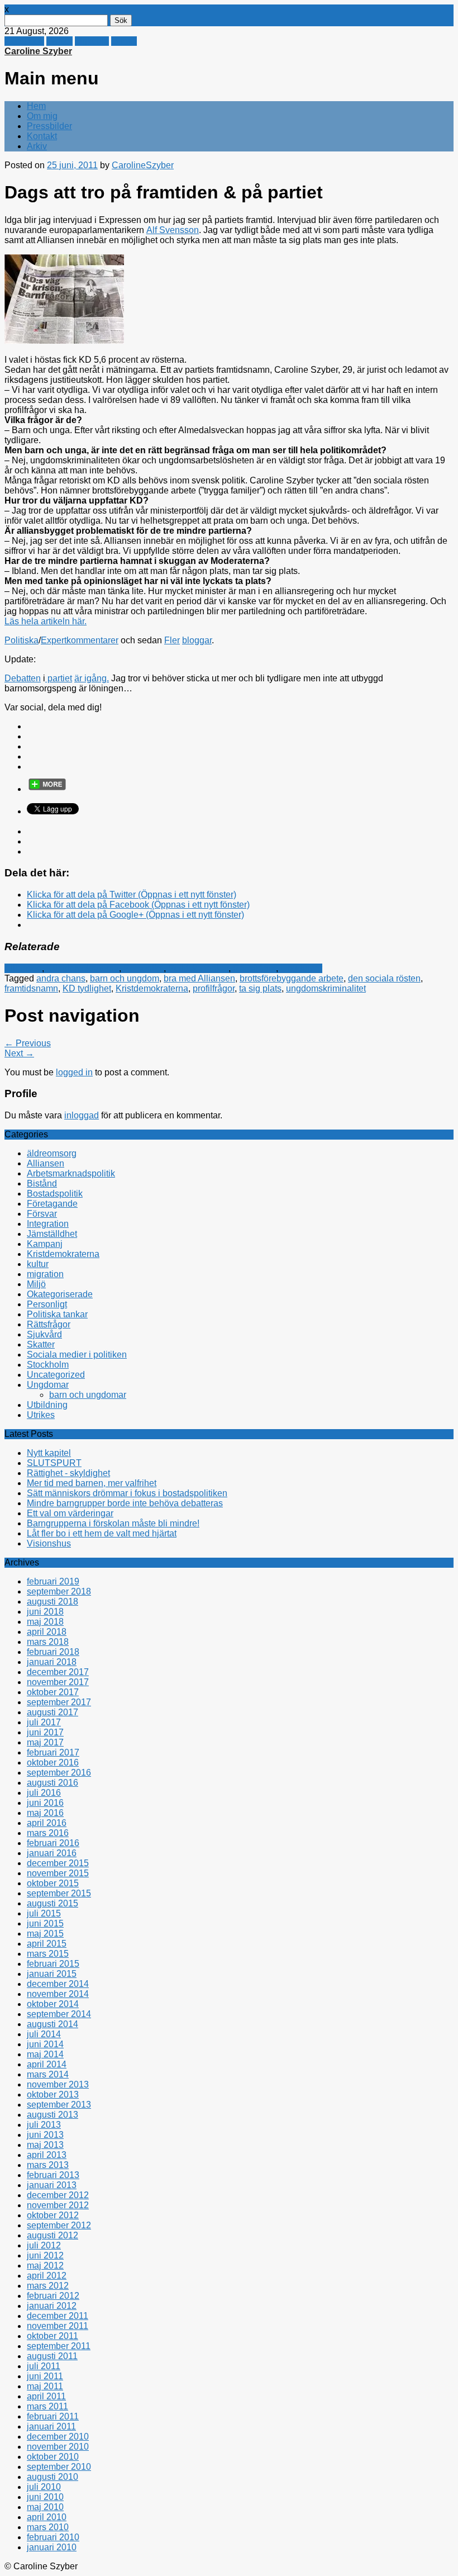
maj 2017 (45, 1742)
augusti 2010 (53, 2477)
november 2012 (58, 2205)
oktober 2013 (53, 2095)
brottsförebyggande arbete (292, 978)
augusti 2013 (53, 2115)
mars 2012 (48, 2286)
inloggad (82, 1115)
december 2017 (58, 1672)
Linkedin (92, 41)
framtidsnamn (31, 988)
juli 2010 (44, 2487)
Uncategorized (56, 1375)
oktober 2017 (53, 1692)
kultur (38, 1264)
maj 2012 (45, 2266)
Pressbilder (49, 126)
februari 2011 (53, 2416)
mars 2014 (48, 2074)
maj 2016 (45, 1813)
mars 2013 (48, 2165)
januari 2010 (52, 2547)
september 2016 (59, 1773)
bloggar (197, 640)
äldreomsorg (52, 1153)
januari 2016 (52, 1853)
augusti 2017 (53, 1712)
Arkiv (37, 146)
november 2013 (58, 2084)
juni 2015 (45, 1923)
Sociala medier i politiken (77, 1355)
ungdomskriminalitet (326, 988)
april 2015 (47, 1944)
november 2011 (58, 2326)
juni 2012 (45, 2255)
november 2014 (58, 1994)
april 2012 (47, 2276)
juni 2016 (45, 1803)
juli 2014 (44, 2034)
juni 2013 (45, 2135)
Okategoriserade (60, 1294)
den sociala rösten (384, 978)
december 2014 (58, 1984)
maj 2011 (45, 2386)
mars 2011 (47, 2406)
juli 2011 (44, 2366)
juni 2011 (45, 2376)
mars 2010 (48, 2527)
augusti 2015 (53, 1903)
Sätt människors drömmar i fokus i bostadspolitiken (127, 1493)
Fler (172, 640)
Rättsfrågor (254, 968)
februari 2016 (53, 1843)
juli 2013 (44, 2125)
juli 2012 (44, 2245)
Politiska (22, 640)
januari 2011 (51, 2426)
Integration (48, 1224)
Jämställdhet (52, 1234)
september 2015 (59, 1893)
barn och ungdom (125, 978)
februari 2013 (53, 2175)
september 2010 (59, 2467)
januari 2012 (52, 2306)
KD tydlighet (87, 988)
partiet (59, 678)
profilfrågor (214, 988)
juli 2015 (44, 1913)
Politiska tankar (198, 968)
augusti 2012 (53, 2235)
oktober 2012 (53, 2215)
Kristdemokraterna (83, 968)
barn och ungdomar (88, 1395)
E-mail (124, 41)
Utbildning (47, 1405)
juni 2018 (45, 1612)
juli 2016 (44, 1793)
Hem (36, 106)
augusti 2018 (53, 1602)
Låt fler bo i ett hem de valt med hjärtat (102, 1533)
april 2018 (47, 1632)
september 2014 (59, 2014)
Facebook (24, 41)
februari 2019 (53, 1581)
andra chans (61, 978)
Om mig (42, 116)
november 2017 (58, 1682)
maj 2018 (45, 1622)
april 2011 (46, 2396)
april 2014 (47, 2064)
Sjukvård (44, 1334)
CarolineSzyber (143, 165)
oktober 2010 (53, 2457)
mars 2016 (48, 1833)
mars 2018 (48, 1642)
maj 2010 (45, 2507)
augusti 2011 (52, 2356)
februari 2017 (53, 1752)
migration (45, 1274)
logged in (74, 1072)
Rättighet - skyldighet (68, 1473)
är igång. (92, 678)
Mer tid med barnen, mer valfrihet (92, 1483)
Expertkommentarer (80, 640)
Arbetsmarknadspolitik (71, 1173)
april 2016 (47, 1823)
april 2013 (47, 2155)
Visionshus (49, 1543)
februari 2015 (53, 1964)
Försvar (42, 1214)
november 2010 (58, 2447)
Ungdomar (301, 968)
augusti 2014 (53, 2024)
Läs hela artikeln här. (46, 621)
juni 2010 (45, 2497)
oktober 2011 (53, 2336)
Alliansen (23, 968)
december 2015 (58, 1863)
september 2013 (59, 2105)
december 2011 (58, 2316)
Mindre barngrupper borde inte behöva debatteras (125, 1503)
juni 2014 (45, 2044)
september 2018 (59, 1591)
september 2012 (59, 2225)
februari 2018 (53, 1652)
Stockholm (48, 1365)
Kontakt (42, 136)
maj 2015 (45, 1934)
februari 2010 (53, 2537)
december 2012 (58, 2195)
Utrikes (41, 1415)
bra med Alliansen (199, 978)
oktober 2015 (53, 1883)
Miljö (36, 1284)
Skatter (41, 1344)
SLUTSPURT (54, 1463)
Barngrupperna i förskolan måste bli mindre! (113, 1523)
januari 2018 (52, 1662)
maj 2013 (45, 2145)
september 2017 (59, 1702)
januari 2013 (52, 2185)
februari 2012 (53, 2296)
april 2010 (47, 2517)
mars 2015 (48, 1954)
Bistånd (42, 1183)
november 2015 (58, 1873)
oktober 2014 (53, 2004)
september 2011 (59, 2346)
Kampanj (45, 1244)
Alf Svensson (173, 230)
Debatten (23, 678)
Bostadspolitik (55, 1194)
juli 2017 (44, 1722)
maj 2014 (45, 2054)
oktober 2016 (53, 1763)
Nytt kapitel (49, 1453)
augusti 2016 (53, 1783)
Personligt (144, 968)
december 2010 (58, 2437)
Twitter (59, 41)
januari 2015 (52, 1974)
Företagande (52, 1204)
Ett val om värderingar (70, 1513)
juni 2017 (45, 1732)
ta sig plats (260, 988)
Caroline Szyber (38, 51)
